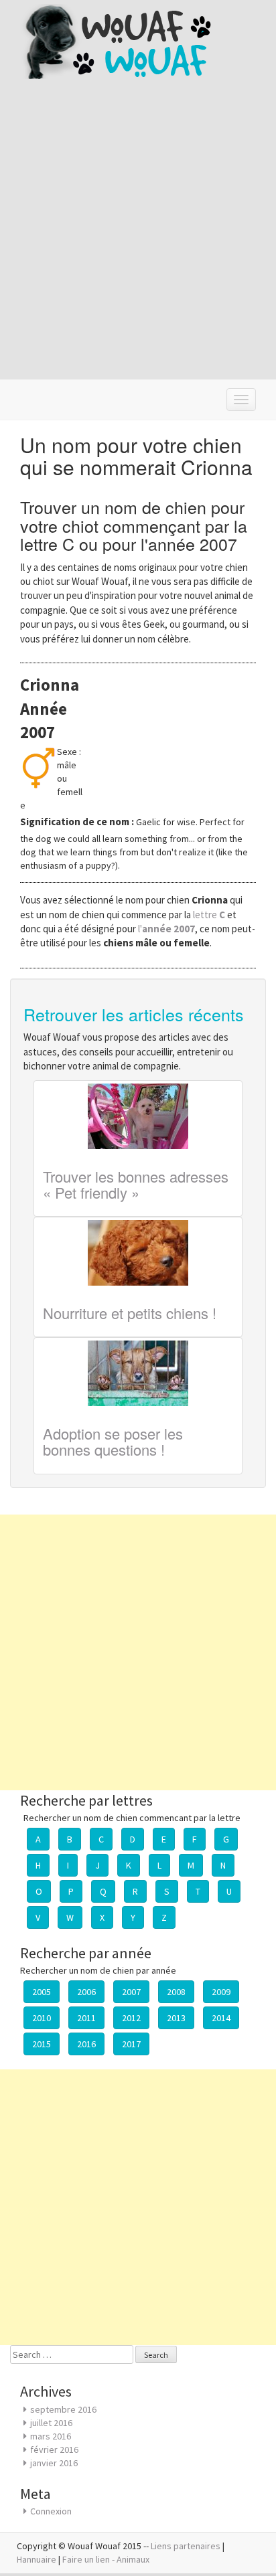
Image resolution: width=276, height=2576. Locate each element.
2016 (86, 2044)
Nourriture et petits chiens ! (130, 1313)
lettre (210, 915)
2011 (86, 2018)
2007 (131, 1992)
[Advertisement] (138, 238)
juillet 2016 (51, 2423)
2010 (42, 2018)
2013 (176, 2018)
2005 (42, 1992)
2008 (176, 1992)
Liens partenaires (186, 2546)
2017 (131, 2044)
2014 (221, 2018)
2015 (42, 2044)
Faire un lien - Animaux (106, 2559)
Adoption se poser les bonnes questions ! (113, 1441)
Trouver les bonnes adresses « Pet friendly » (136, 1184)
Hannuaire (37, 2559)
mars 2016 (51, 2436)
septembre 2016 (63, 2409)
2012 (131, 2018)
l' (166, 929)
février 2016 (54, 2450)
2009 (221, 1992)
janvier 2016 (54, 2463)
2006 (86, 1992)
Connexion (51, 2511)
